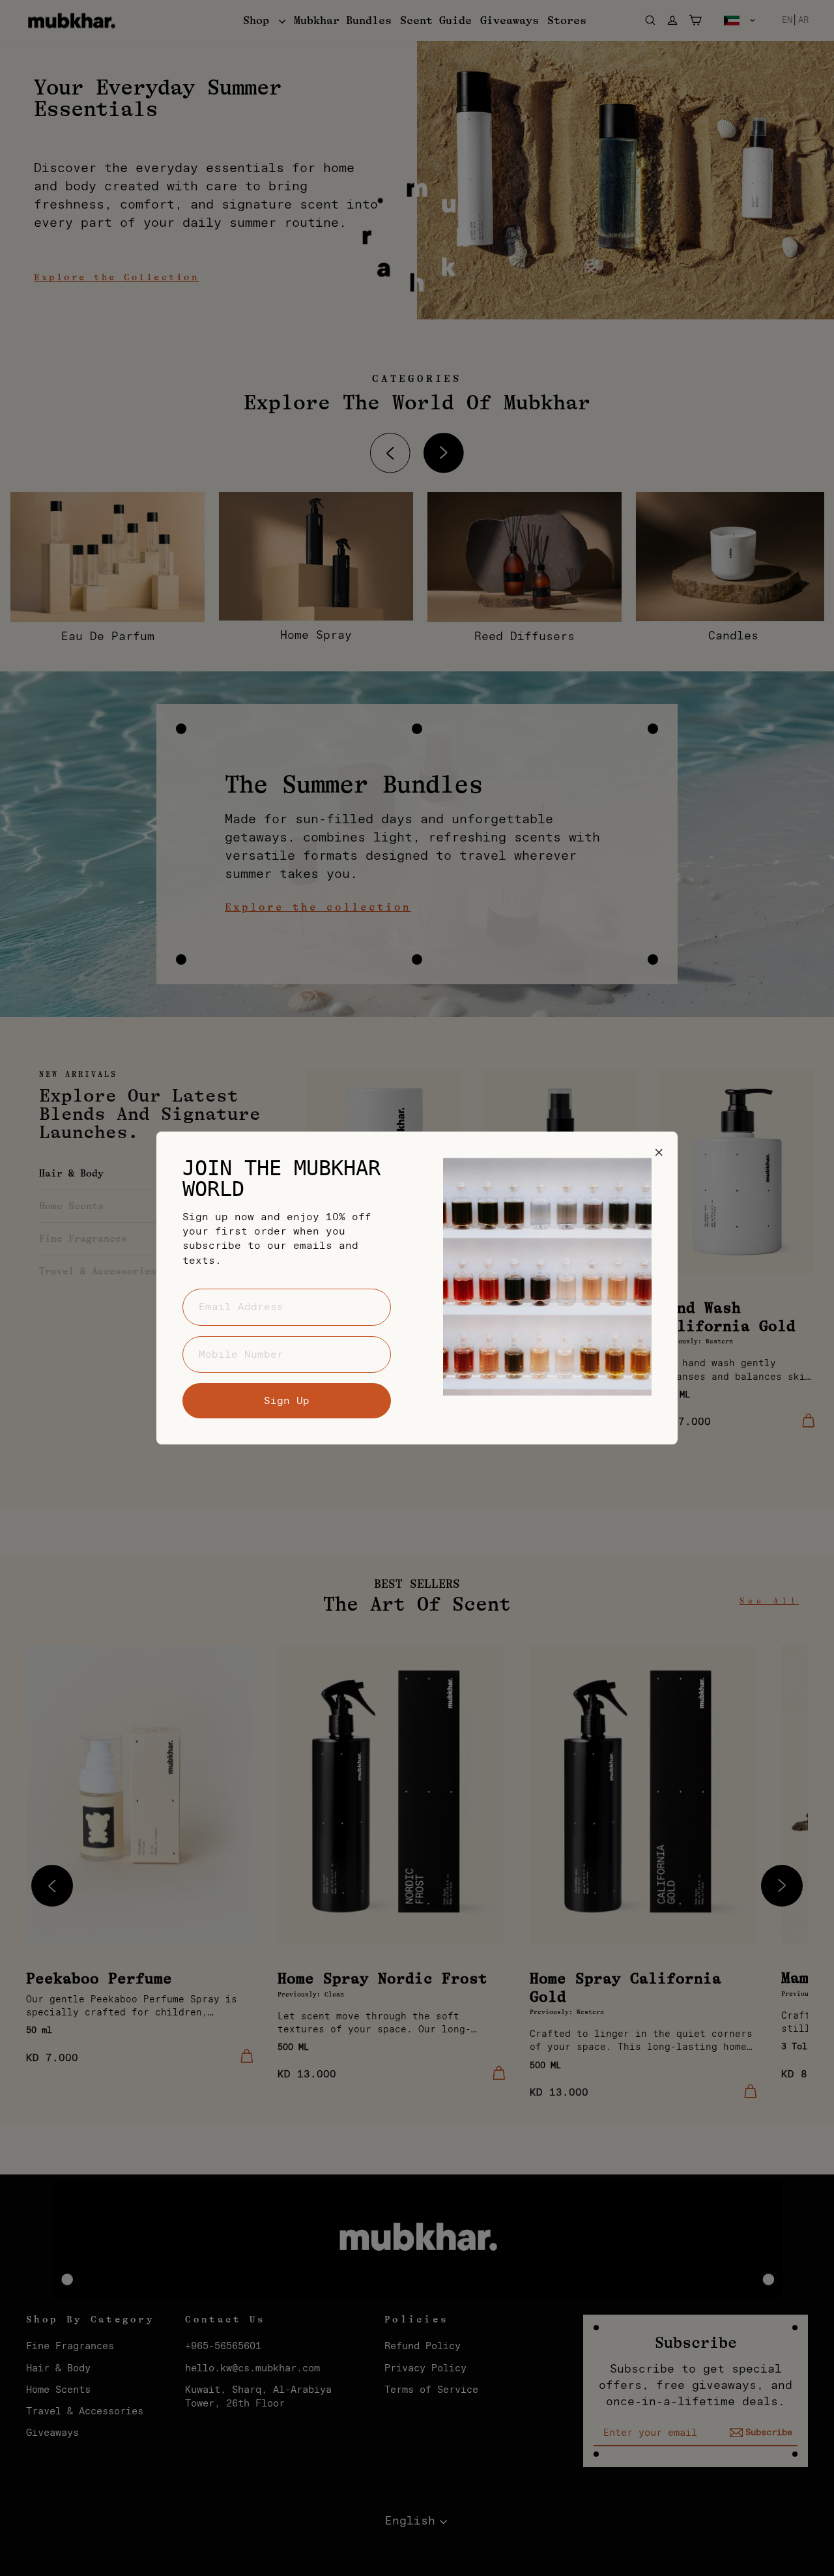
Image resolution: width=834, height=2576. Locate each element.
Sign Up (287, 1401)
